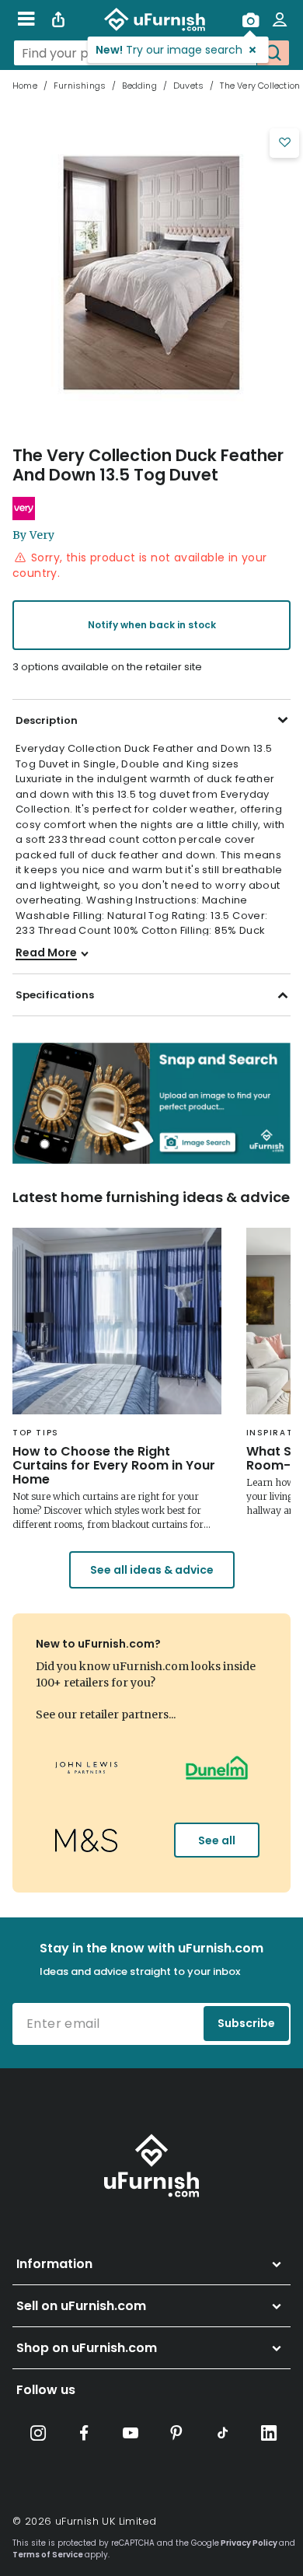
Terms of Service (48, 2555)
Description (47, 720)
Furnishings (80, 86)
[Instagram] (38, 2433)
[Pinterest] (176, 2433)
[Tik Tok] (223, 2433)
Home (25, 86)
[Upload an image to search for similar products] (250, 19)
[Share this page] (58, 19)
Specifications (55, 995)
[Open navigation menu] (26, 19)
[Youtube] (131, 2433)
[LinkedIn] (269, 2433)
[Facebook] (84, 2433)
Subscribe (246, 2023)
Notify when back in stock (152, 625)
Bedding (139, 86)
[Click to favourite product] (284, 143)
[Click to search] (273, 53)
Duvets (188, 86)
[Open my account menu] (280, 19)
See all (217, 1840)
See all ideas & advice (152, 1570)
